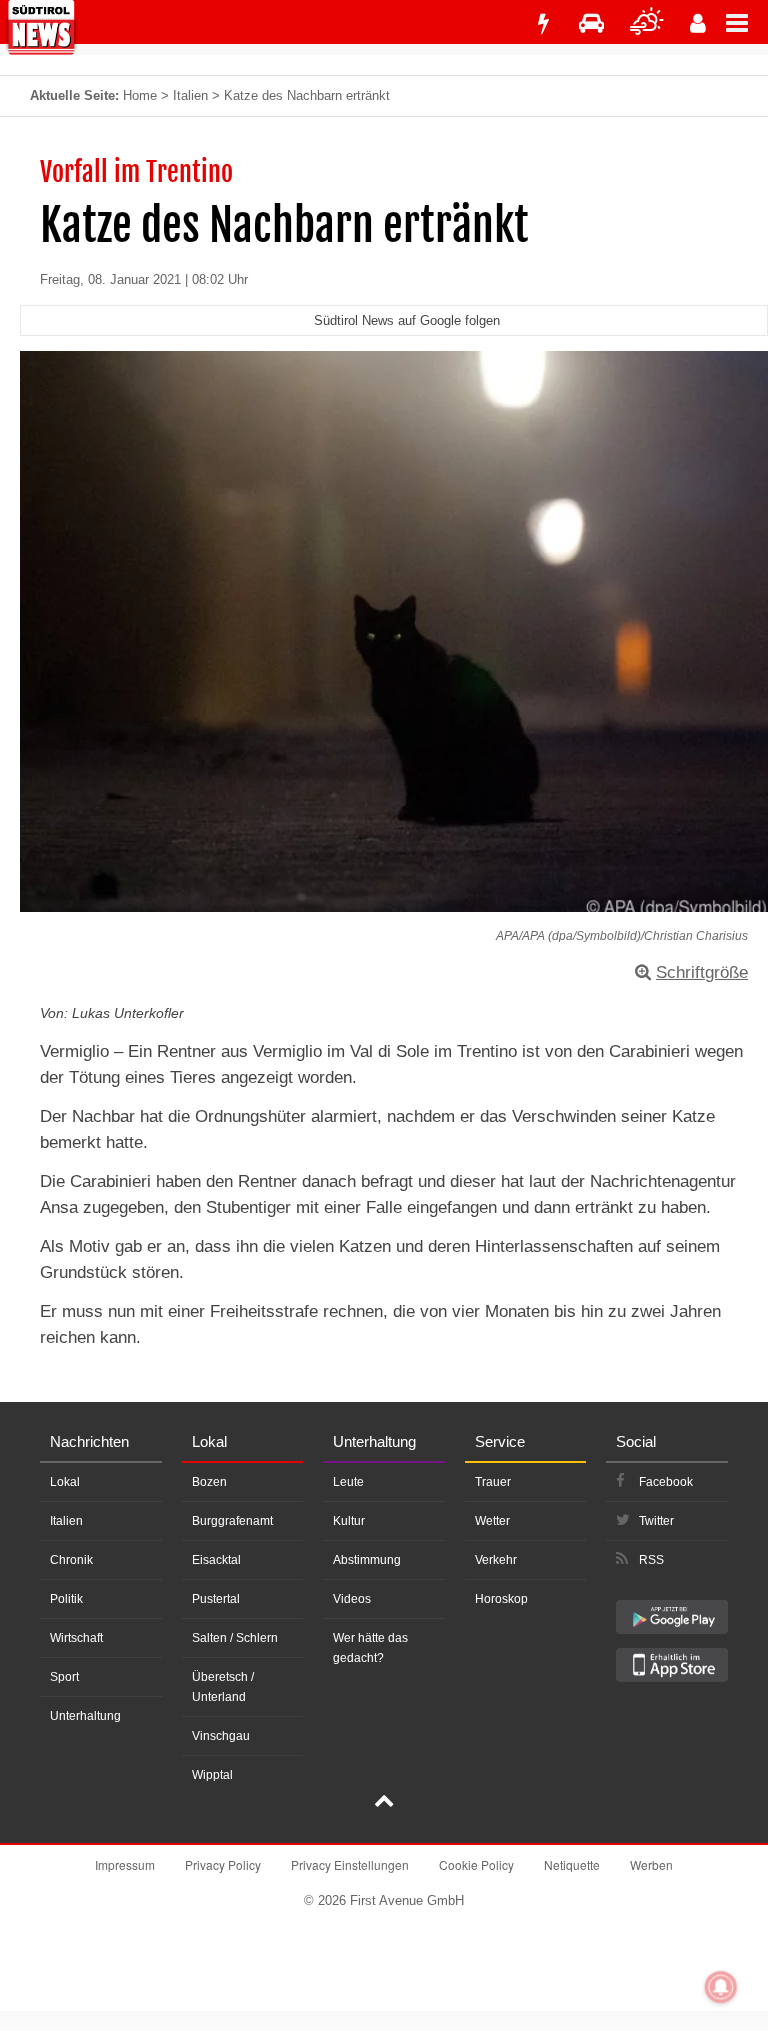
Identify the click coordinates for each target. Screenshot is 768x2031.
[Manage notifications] (721, 1987)
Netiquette (572, 1864)
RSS (651, 1560)
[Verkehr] (591, 23)
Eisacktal (216, 1560)
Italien (190, 95)
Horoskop (501, 1599)
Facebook (666, 1482)
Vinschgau (221, 1736)
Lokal (65, 1482)
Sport (64, 1677)
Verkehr (496, 1560)
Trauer (493, 1482)
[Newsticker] (543, 23)
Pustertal (216, 1599)
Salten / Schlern (235, 1638)
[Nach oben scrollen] (384, 1803)
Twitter (656, 1521)
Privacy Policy (223, 1864)
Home (140, 95)
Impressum (125, 1864)
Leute (348, 1482)
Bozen (209, 1482)
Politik (66, 1599)
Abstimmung (367, 1560)
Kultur (349, 1521)
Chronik (71, 1560)
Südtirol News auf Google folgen (407, 320)
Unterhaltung (85, 1716)
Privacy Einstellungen (350, 1864)
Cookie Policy (476, 1864)
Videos (352, 1599)
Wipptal (212, 1775)
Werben (651, 1864)
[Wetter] (647, 23)
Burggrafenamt (232, 1521)
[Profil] (698, 23)
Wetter (492, 1521)
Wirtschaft (76, 1638)
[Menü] (747, 22)
